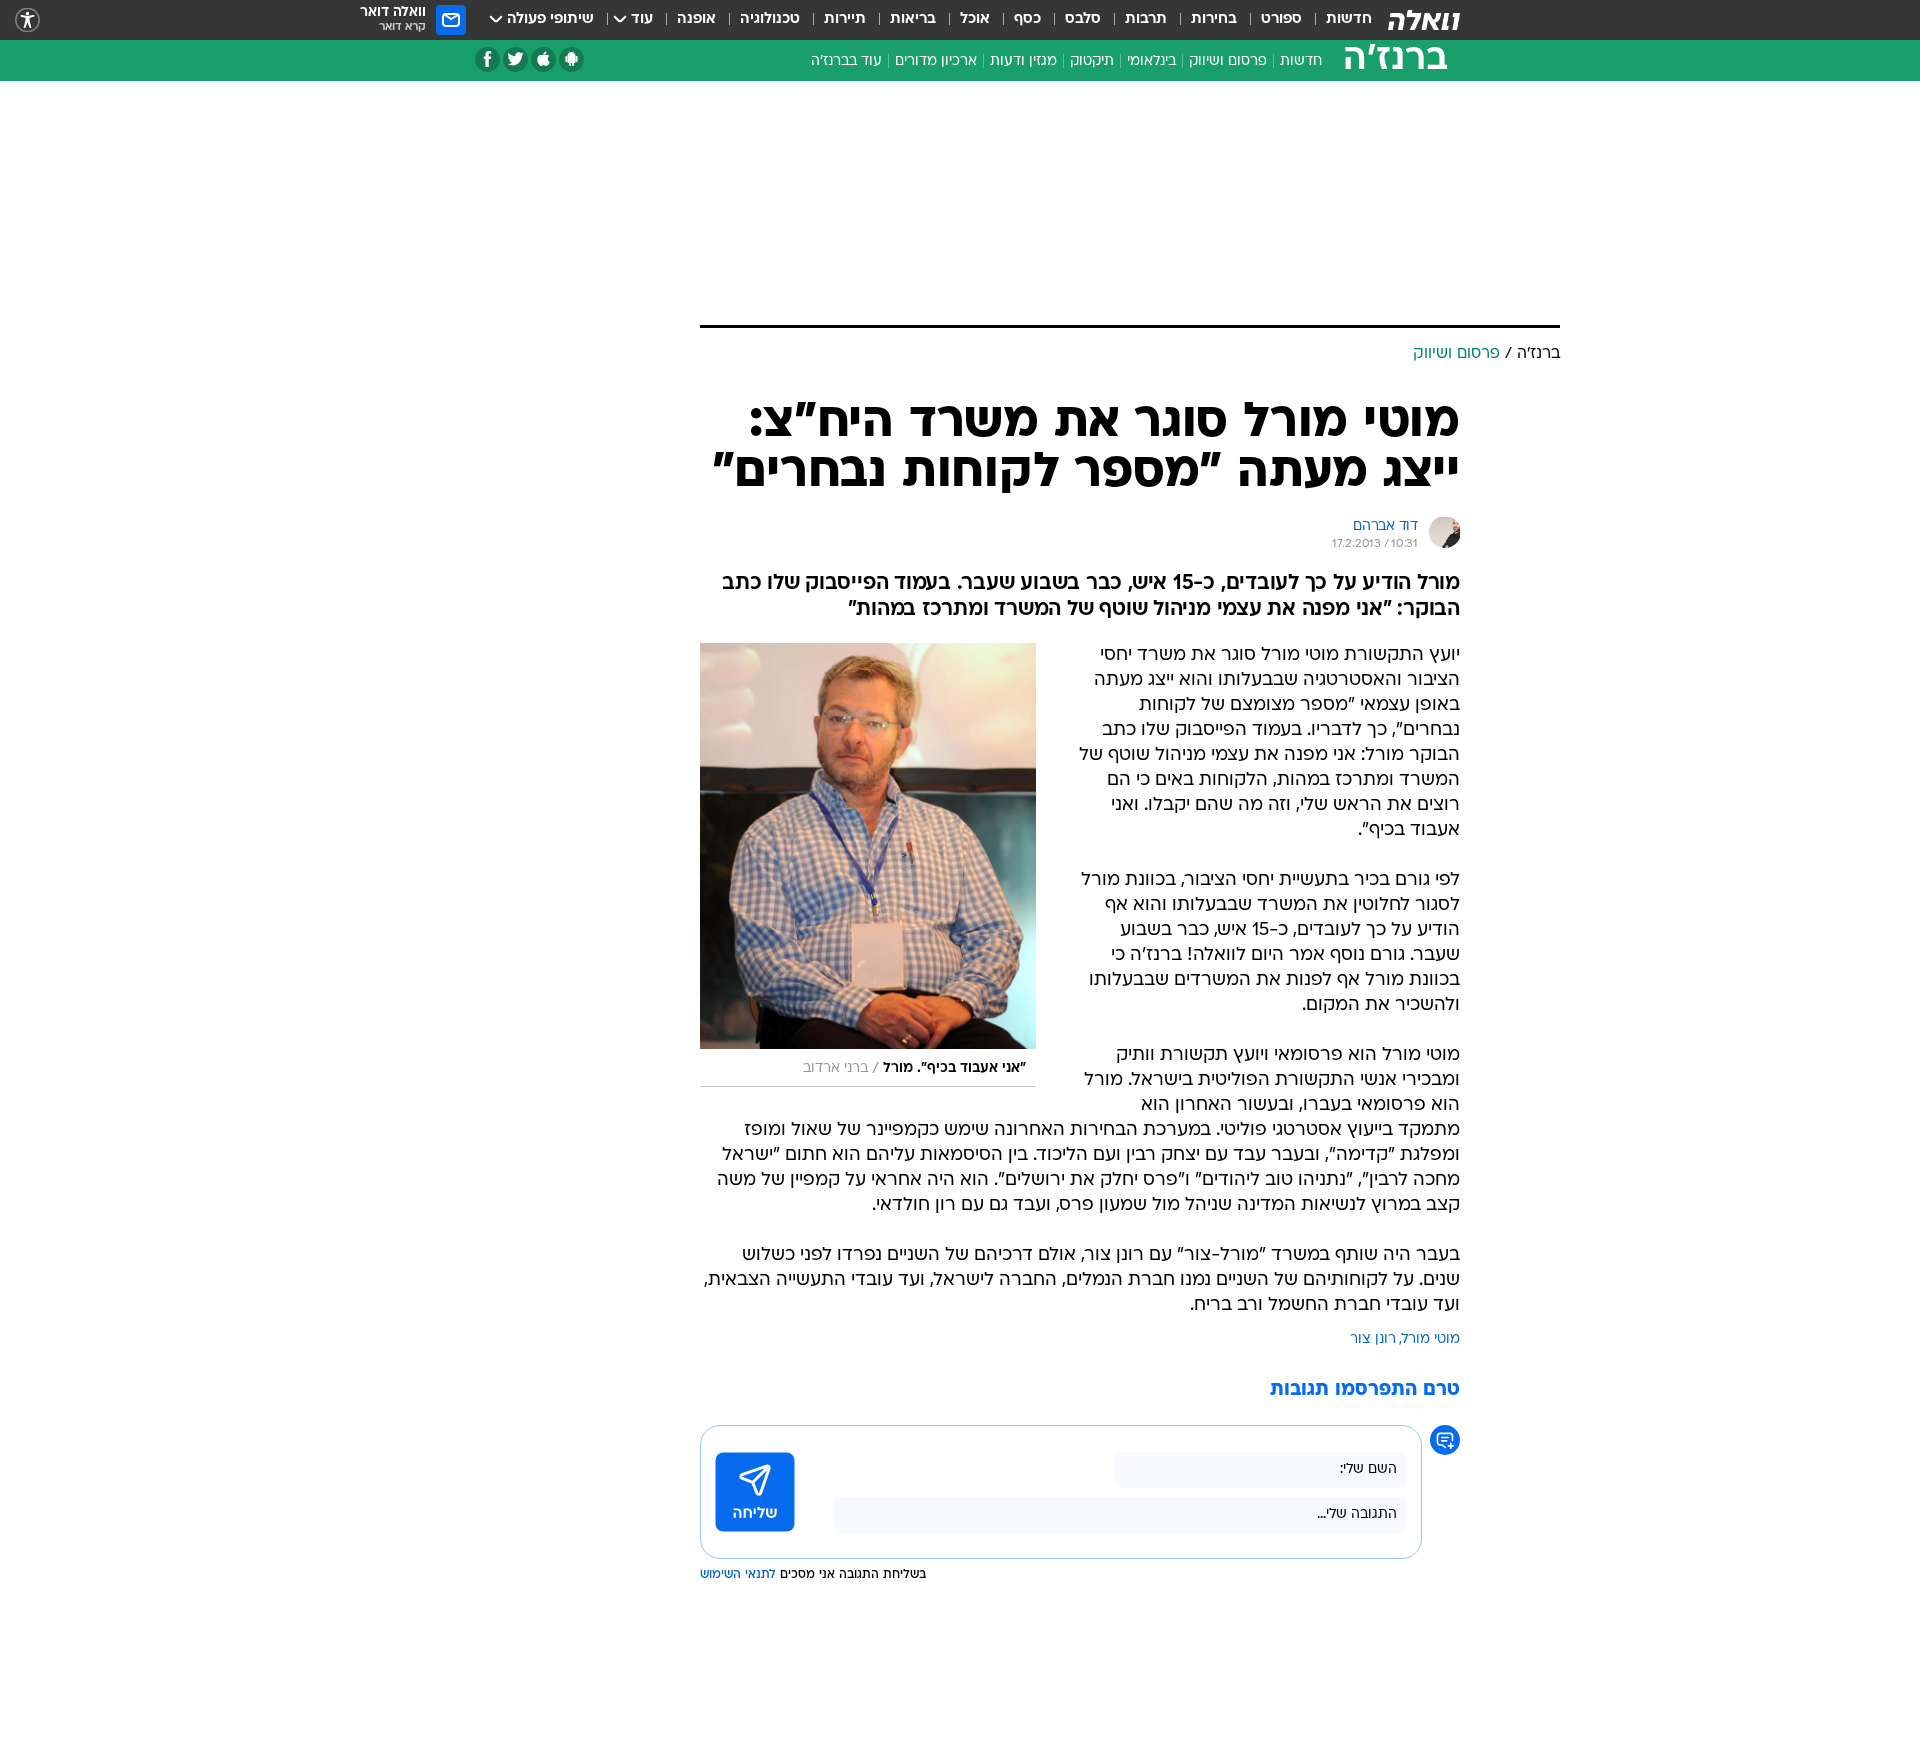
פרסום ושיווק (1228, 61)
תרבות (1146, 19)
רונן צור (1373, 1339)
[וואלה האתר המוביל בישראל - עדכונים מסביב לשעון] (1424, 20)
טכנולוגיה (770, 19)
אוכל (975, 19)
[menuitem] (1337, 20)
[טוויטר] (515, 59)
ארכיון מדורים (936, 61)
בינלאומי (1151, 61)
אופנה (696, 19)
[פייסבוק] (487, 59)
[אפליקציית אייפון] (543, 59)
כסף (1027, 19)
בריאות (913, 19)
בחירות (1214, 19)
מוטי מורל (1431, 1339)
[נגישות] (27, 20)
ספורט (1281, 19)
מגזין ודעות (1023, 61)
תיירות (845, 19)
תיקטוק (1092, 61)
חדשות (1349, 19)
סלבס (1083, 19)
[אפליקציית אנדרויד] (571, 59)
